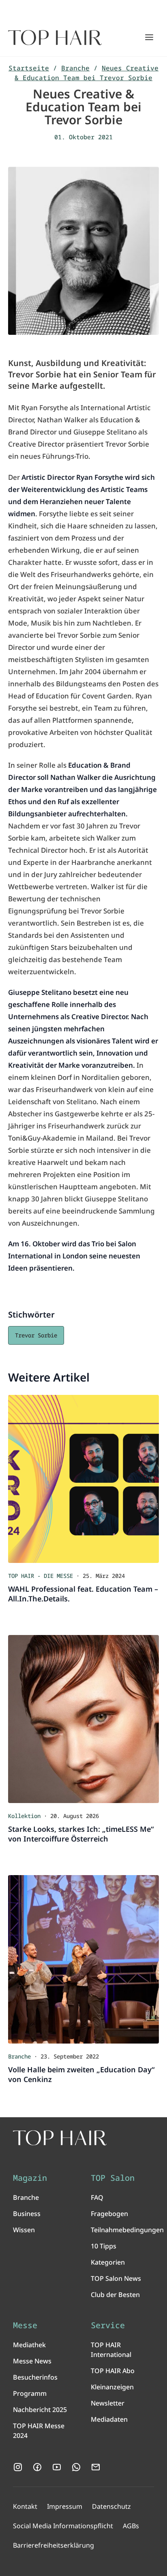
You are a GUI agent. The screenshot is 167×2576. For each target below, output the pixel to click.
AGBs (131, 2526)
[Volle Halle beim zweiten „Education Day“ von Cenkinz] (83, 1959)
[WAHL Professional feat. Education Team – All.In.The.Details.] (83, 1479)
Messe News (32, 2361)
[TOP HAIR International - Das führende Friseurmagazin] (60, 2138)
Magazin (30, 2178)
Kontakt (25, 2506)
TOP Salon (113, 2178)
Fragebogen (109, 2214)
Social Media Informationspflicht (63, 2526)
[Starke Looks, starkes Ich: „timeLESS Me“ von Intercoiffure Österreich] (83, 1719)
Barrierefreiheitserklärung (54, 2545)
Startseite (29, 68)
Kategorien (108, 2262)
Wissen (24, 2230)
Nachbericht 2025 (40, 2410)
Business (27, 2214)
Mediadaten (109, 2419)
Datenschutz (111, 2506)
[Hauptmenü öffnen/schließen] (149, 37)
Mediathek (29, 2345)
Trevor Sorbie (36, 1335)
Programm (30, 2393)
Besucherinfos (35, 2377)
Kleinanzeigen (112, 2387)
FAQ (97, 2197)
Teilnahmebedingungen (127, 2230)
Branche (75, 68)
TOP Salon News (116, 2278)
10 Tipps (104, 2246)
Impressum (65, 2506)
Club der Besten (115, 2295)
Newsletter (108, 2403)
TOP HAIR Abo (113, 2371)
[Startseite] (55, 38)
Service (108, 2325)
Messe (25, 2325)
